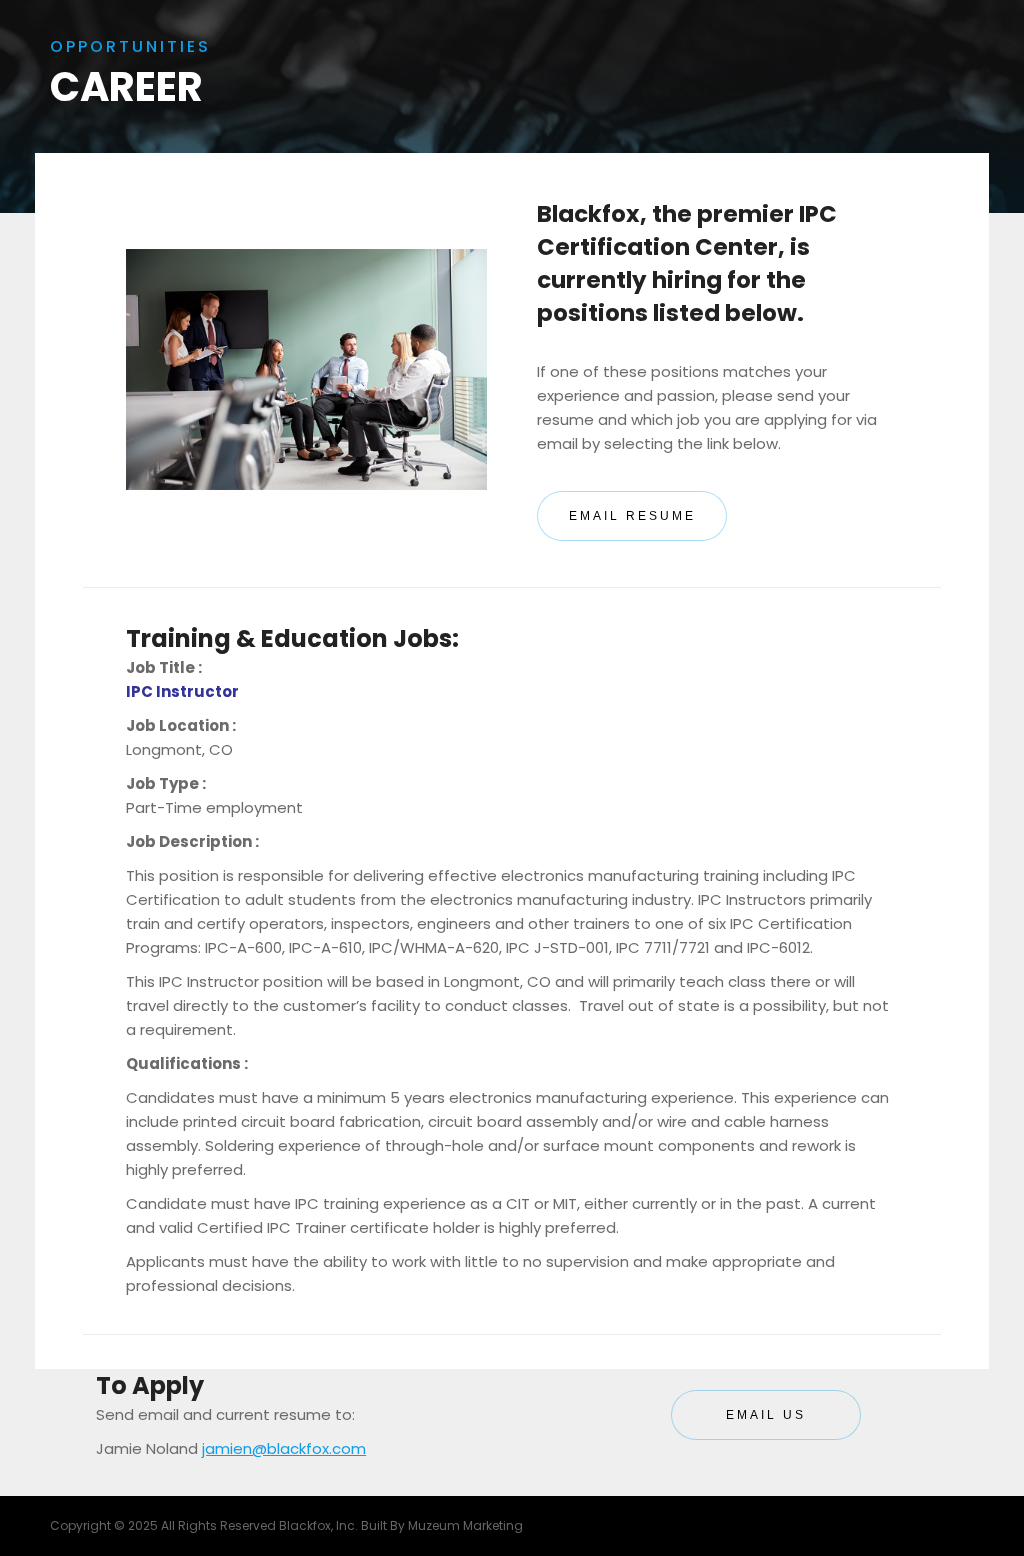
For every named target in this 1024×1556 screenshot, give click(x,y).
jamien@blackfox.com (284, 1448)
